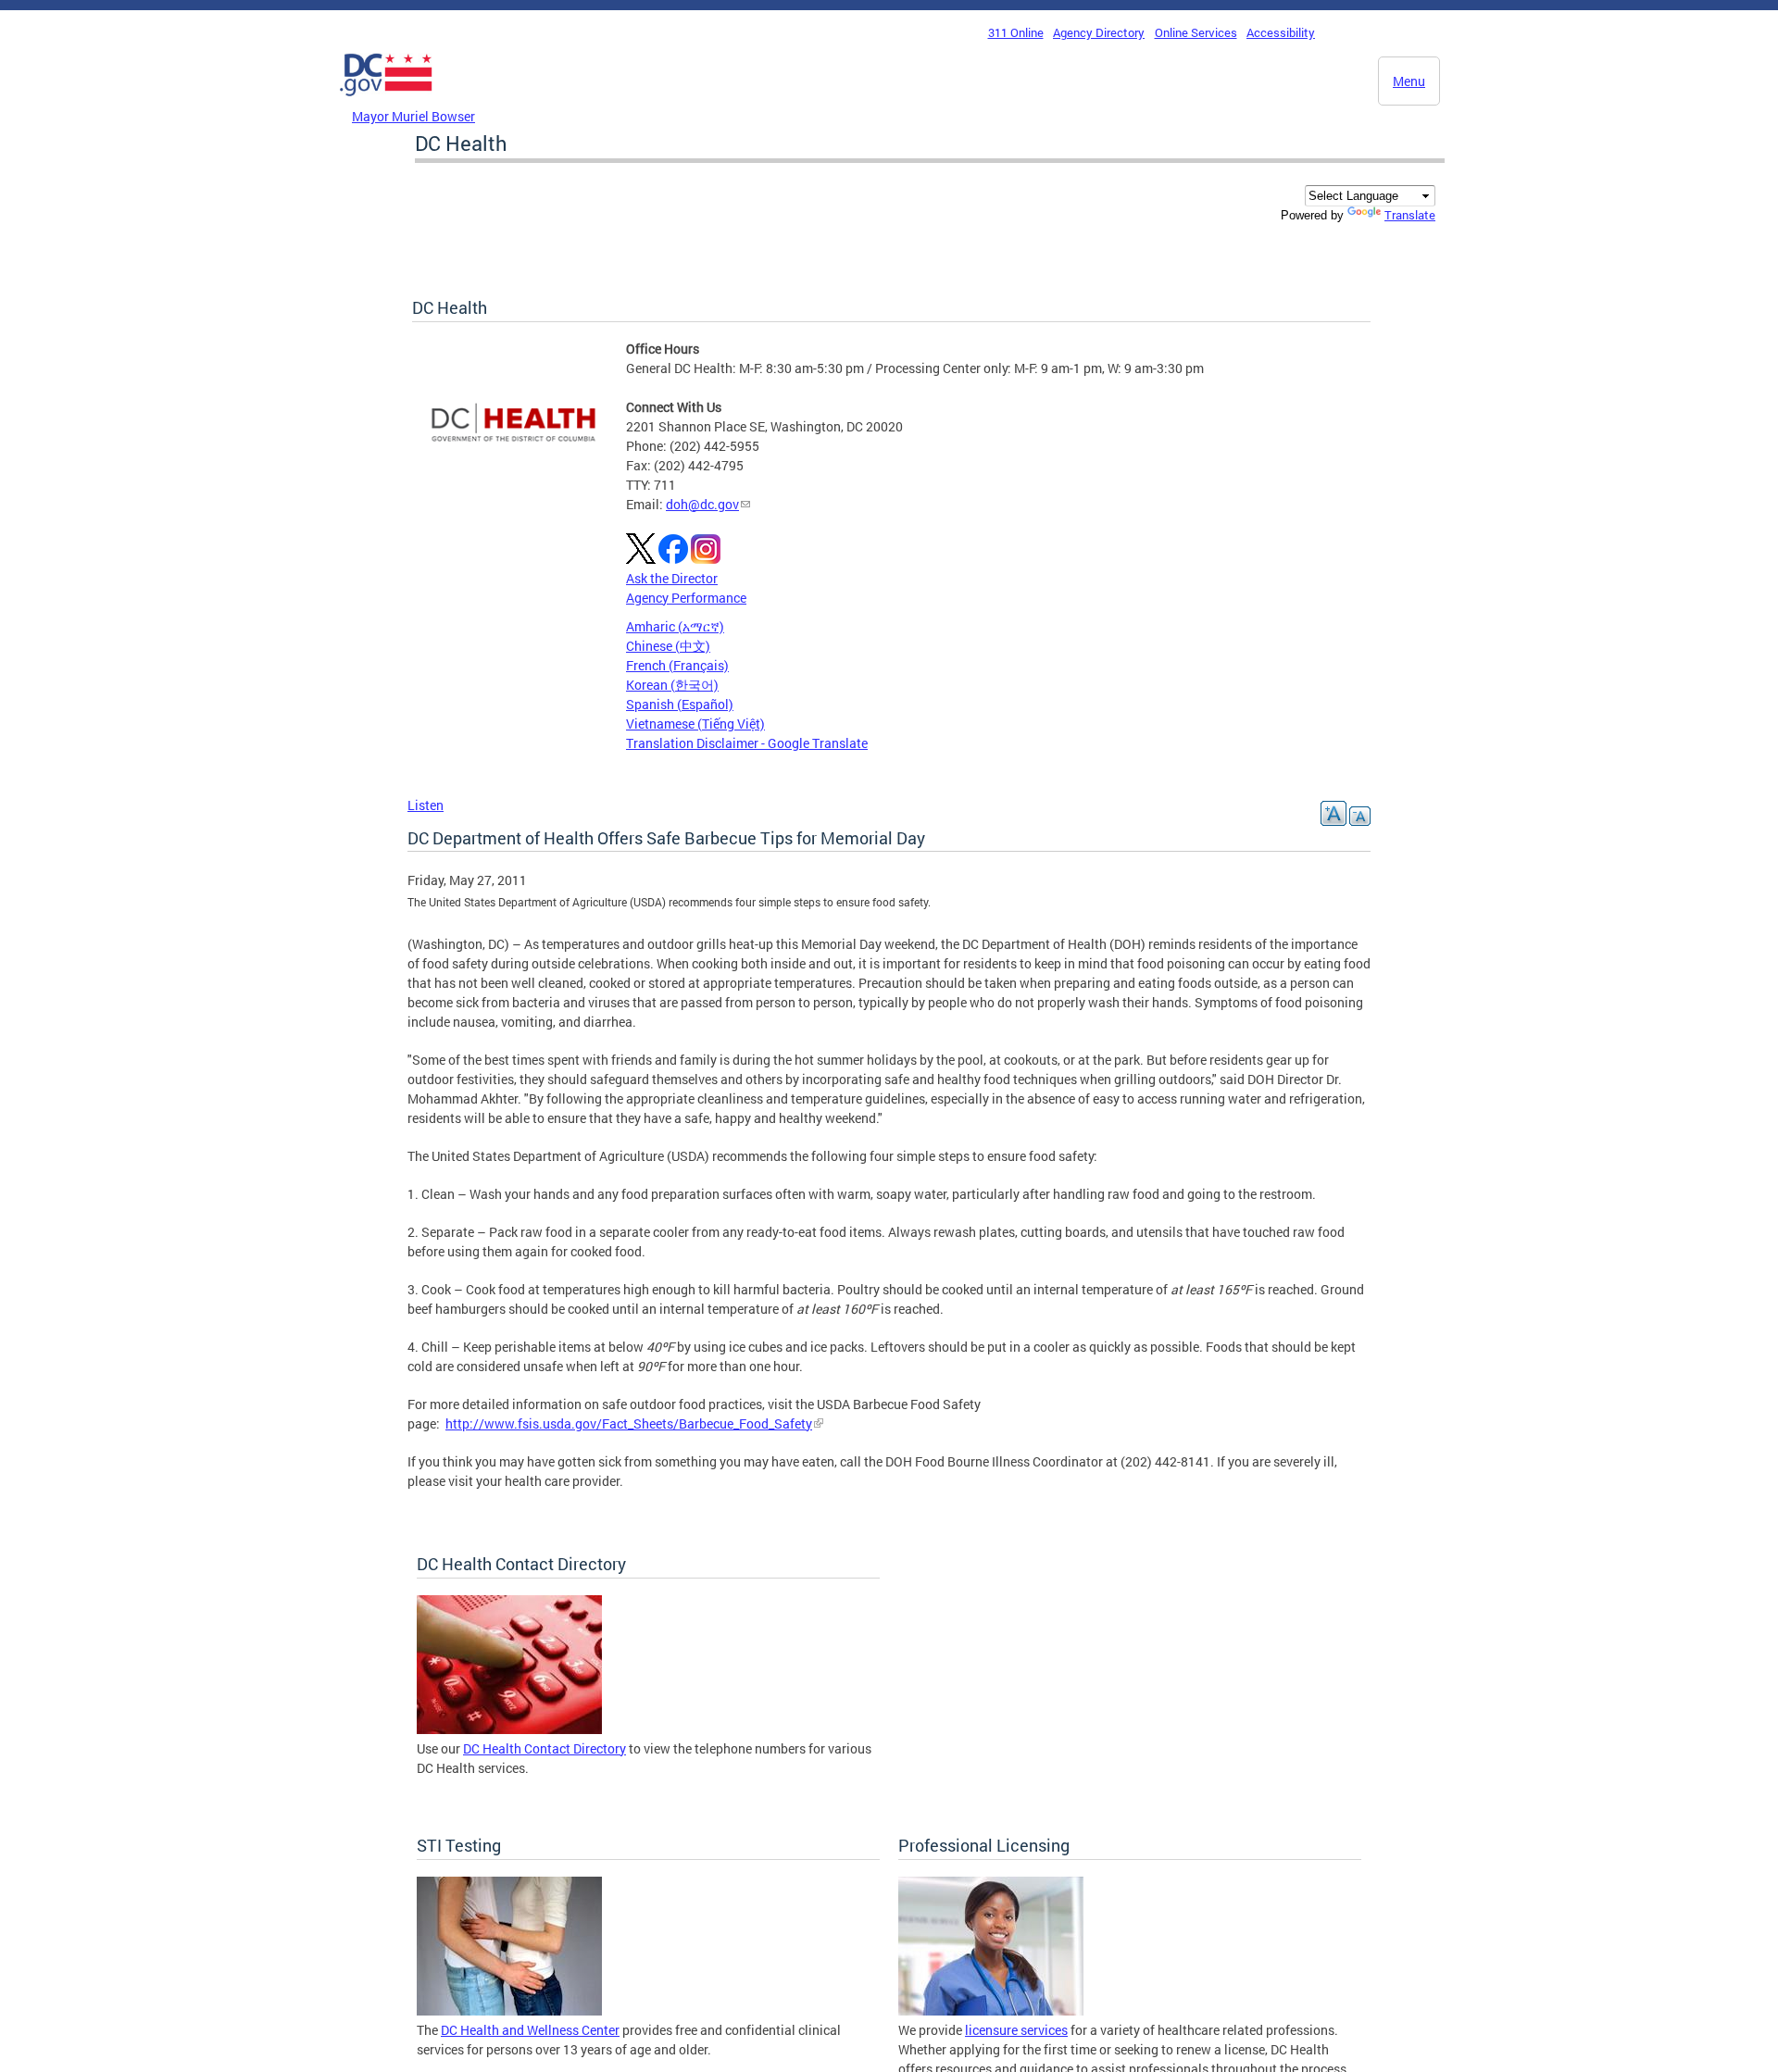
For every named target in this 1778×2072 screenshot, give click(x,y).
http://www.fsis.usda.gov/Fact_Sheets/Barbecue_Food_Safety (629, 1423)
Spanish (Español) (680, 704)
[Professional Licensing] (991, 2010)
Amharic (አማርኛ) (675, 626)
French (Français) (677, 665)
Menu (1409, 81)
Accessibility (1281, 32)
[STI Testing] (509, 2010)
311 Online (1016, 32)
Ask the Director (672, 578)
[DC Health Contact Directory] (509, 1729)
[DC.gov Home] (386, 101)
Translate (1410, 215)
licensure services (1016, 2030)
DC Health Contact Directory (545, 1748)
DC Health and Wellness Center (530, 2030)
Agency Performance (686, 598)
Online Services (1196, 32)
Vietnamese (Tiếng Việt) (695, 724)
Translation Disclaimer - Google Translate (747, 743)
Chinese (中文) (668, 646)
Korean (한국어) (672, 685)
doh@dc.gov (702, 504)
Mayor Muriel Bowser (413, 116)
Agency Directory (1099, 32)
